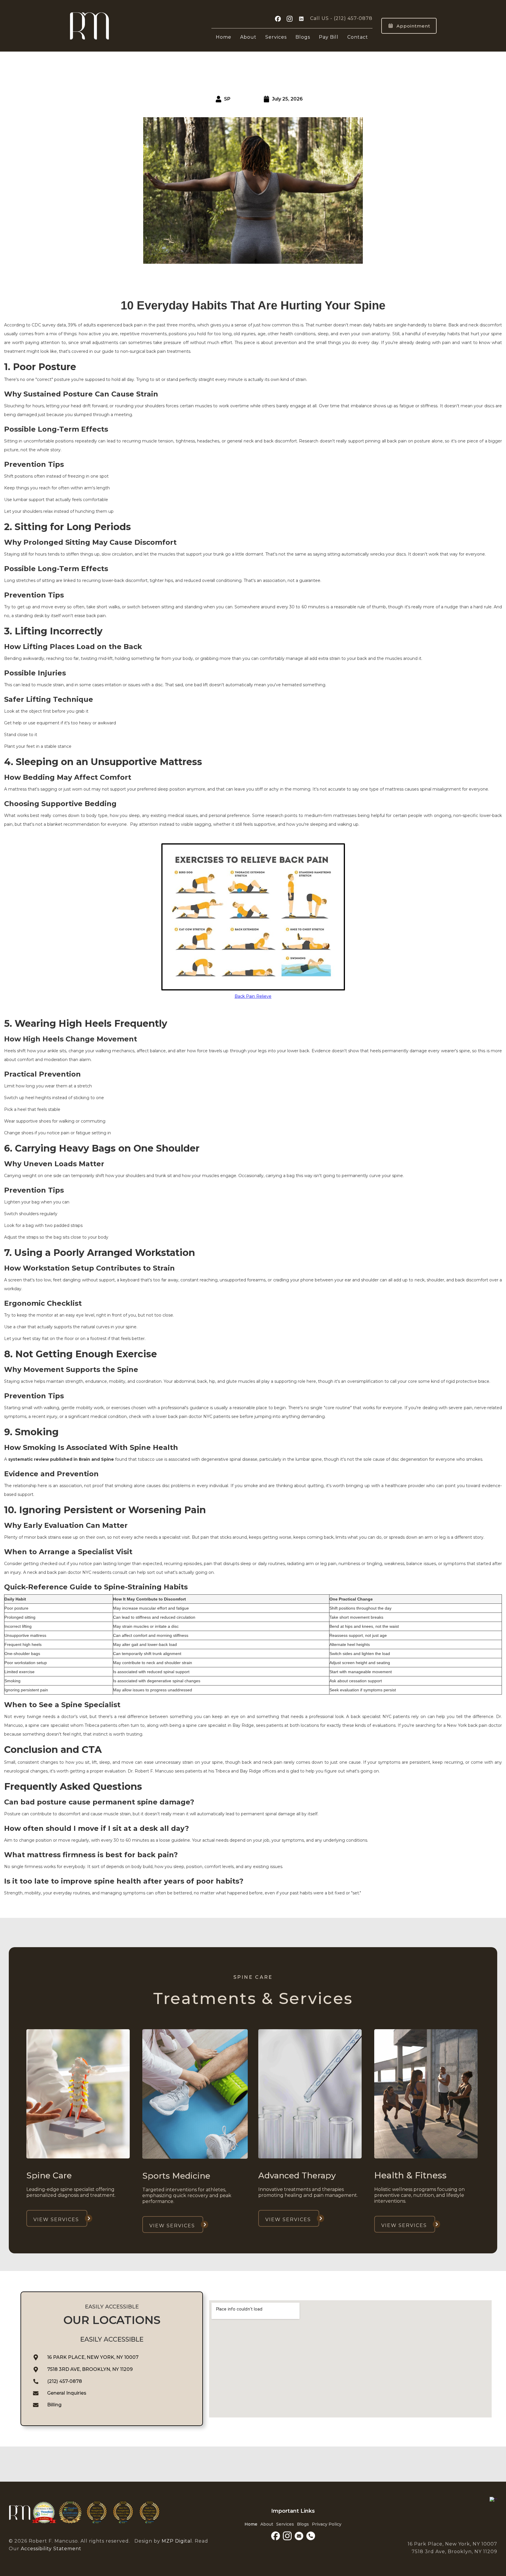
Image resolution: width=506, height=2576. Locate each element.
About (248, 37)
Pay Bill (329, 37)
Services (276, 37)
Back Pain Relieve (253, 996)
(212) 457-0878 (353, 18)
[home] (90, 26)
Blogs (303, 37)
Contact (358, 37)
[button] (276, 36)
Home (224, 37)
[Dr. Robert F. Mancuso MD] (493, 2499)
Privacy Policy (327, 2524)
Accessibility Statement (50, 2549)
